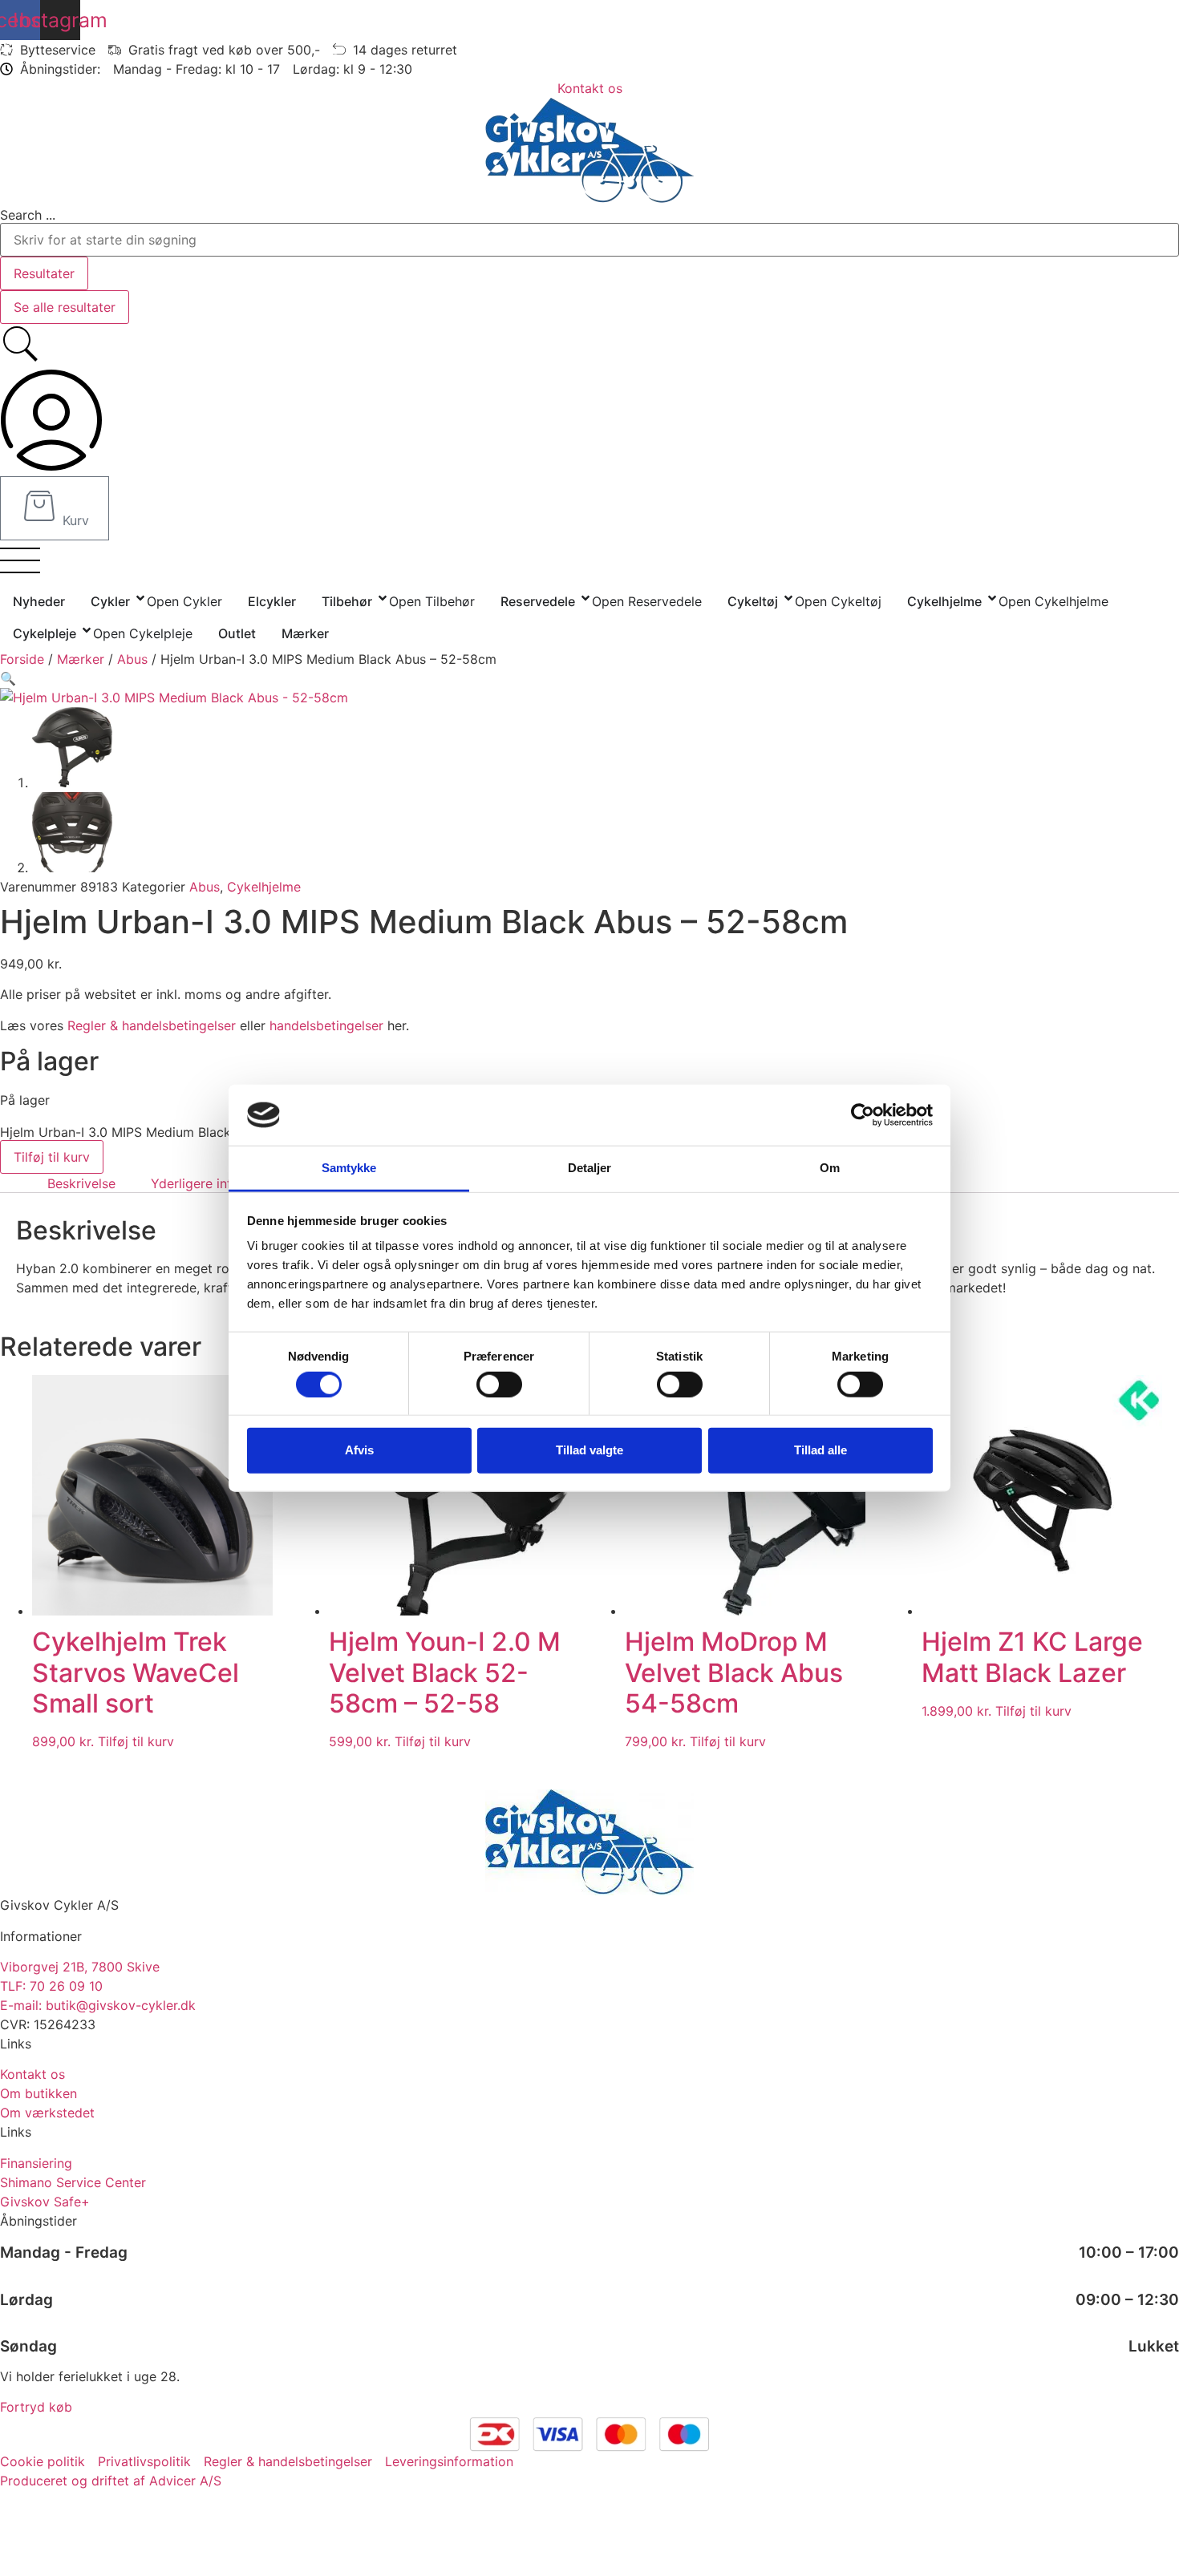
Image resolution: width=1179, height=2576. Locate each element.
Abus (132, 659)
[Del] (1126, 18)
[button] (8, 678)
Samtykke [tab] (349, 1168)
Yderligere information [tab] (219, 1183)
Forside (22, 659)
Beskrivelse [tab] (81, 1183)
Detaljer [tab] (590, 1168)
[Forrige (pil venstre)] (28, 1288)
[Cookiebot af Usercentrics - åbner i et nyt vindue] (863, 1115)
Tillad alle (820, 1450)
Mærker (81, 659)
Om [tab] (830, 1168)
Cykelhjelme (264, 887)
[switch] (499, 1384)
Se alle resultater (65, 307)
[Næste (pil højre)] (1151, 1288)
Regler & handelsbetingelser (152, 1025)
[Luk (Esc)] (1161, 18)
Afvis (359, 1450)
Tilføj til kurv (52, 1157)
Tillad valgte (589, 1450)
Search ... (28, 215)
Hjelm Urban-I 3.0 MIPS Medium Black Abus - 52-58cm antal (184, 1132)
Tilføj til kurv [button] (136, 1741)
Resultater (44, 273)
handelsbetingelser (326, 1025)
